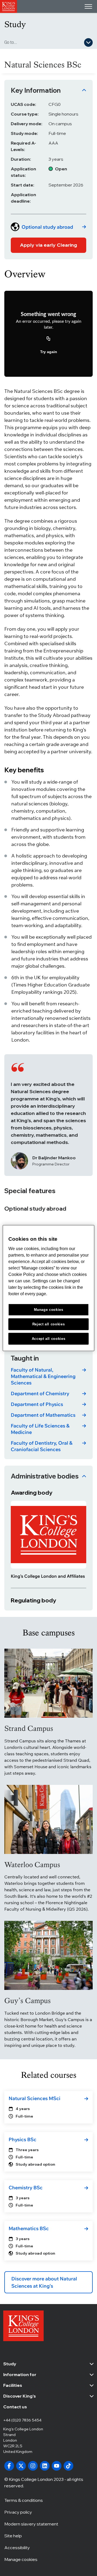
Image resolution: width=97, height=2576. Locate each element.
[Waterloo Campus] (48, 1819)
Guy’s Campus (27, 2001)
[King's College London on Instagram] (33, 2466)
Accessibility (17, 2548)
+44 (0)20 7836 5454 (22, 2420)
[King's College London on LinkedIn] (45, 2466)
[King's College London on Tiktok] (68, 2466)
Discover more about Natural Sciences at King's (44, 2282)
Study (15, 24)
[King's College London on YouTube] (57, 2466)
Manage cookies (21, 2559)
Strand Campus (29, 1728)
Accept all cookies (49, 1338)
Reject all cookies (49, 1324)
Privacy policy (18, 2512)
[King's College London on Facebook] (9, 2466)
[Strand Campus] (48, 1683)
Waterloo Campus (32, 1865)
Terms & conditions (24, 2500)
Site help (13, 2536)
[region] (48, 1288)
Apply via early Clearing (48, 245)
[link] (48, 227)
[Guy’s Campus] (48, 1955)
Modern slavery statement (31, 2524)
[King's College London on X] (21, 2466)
